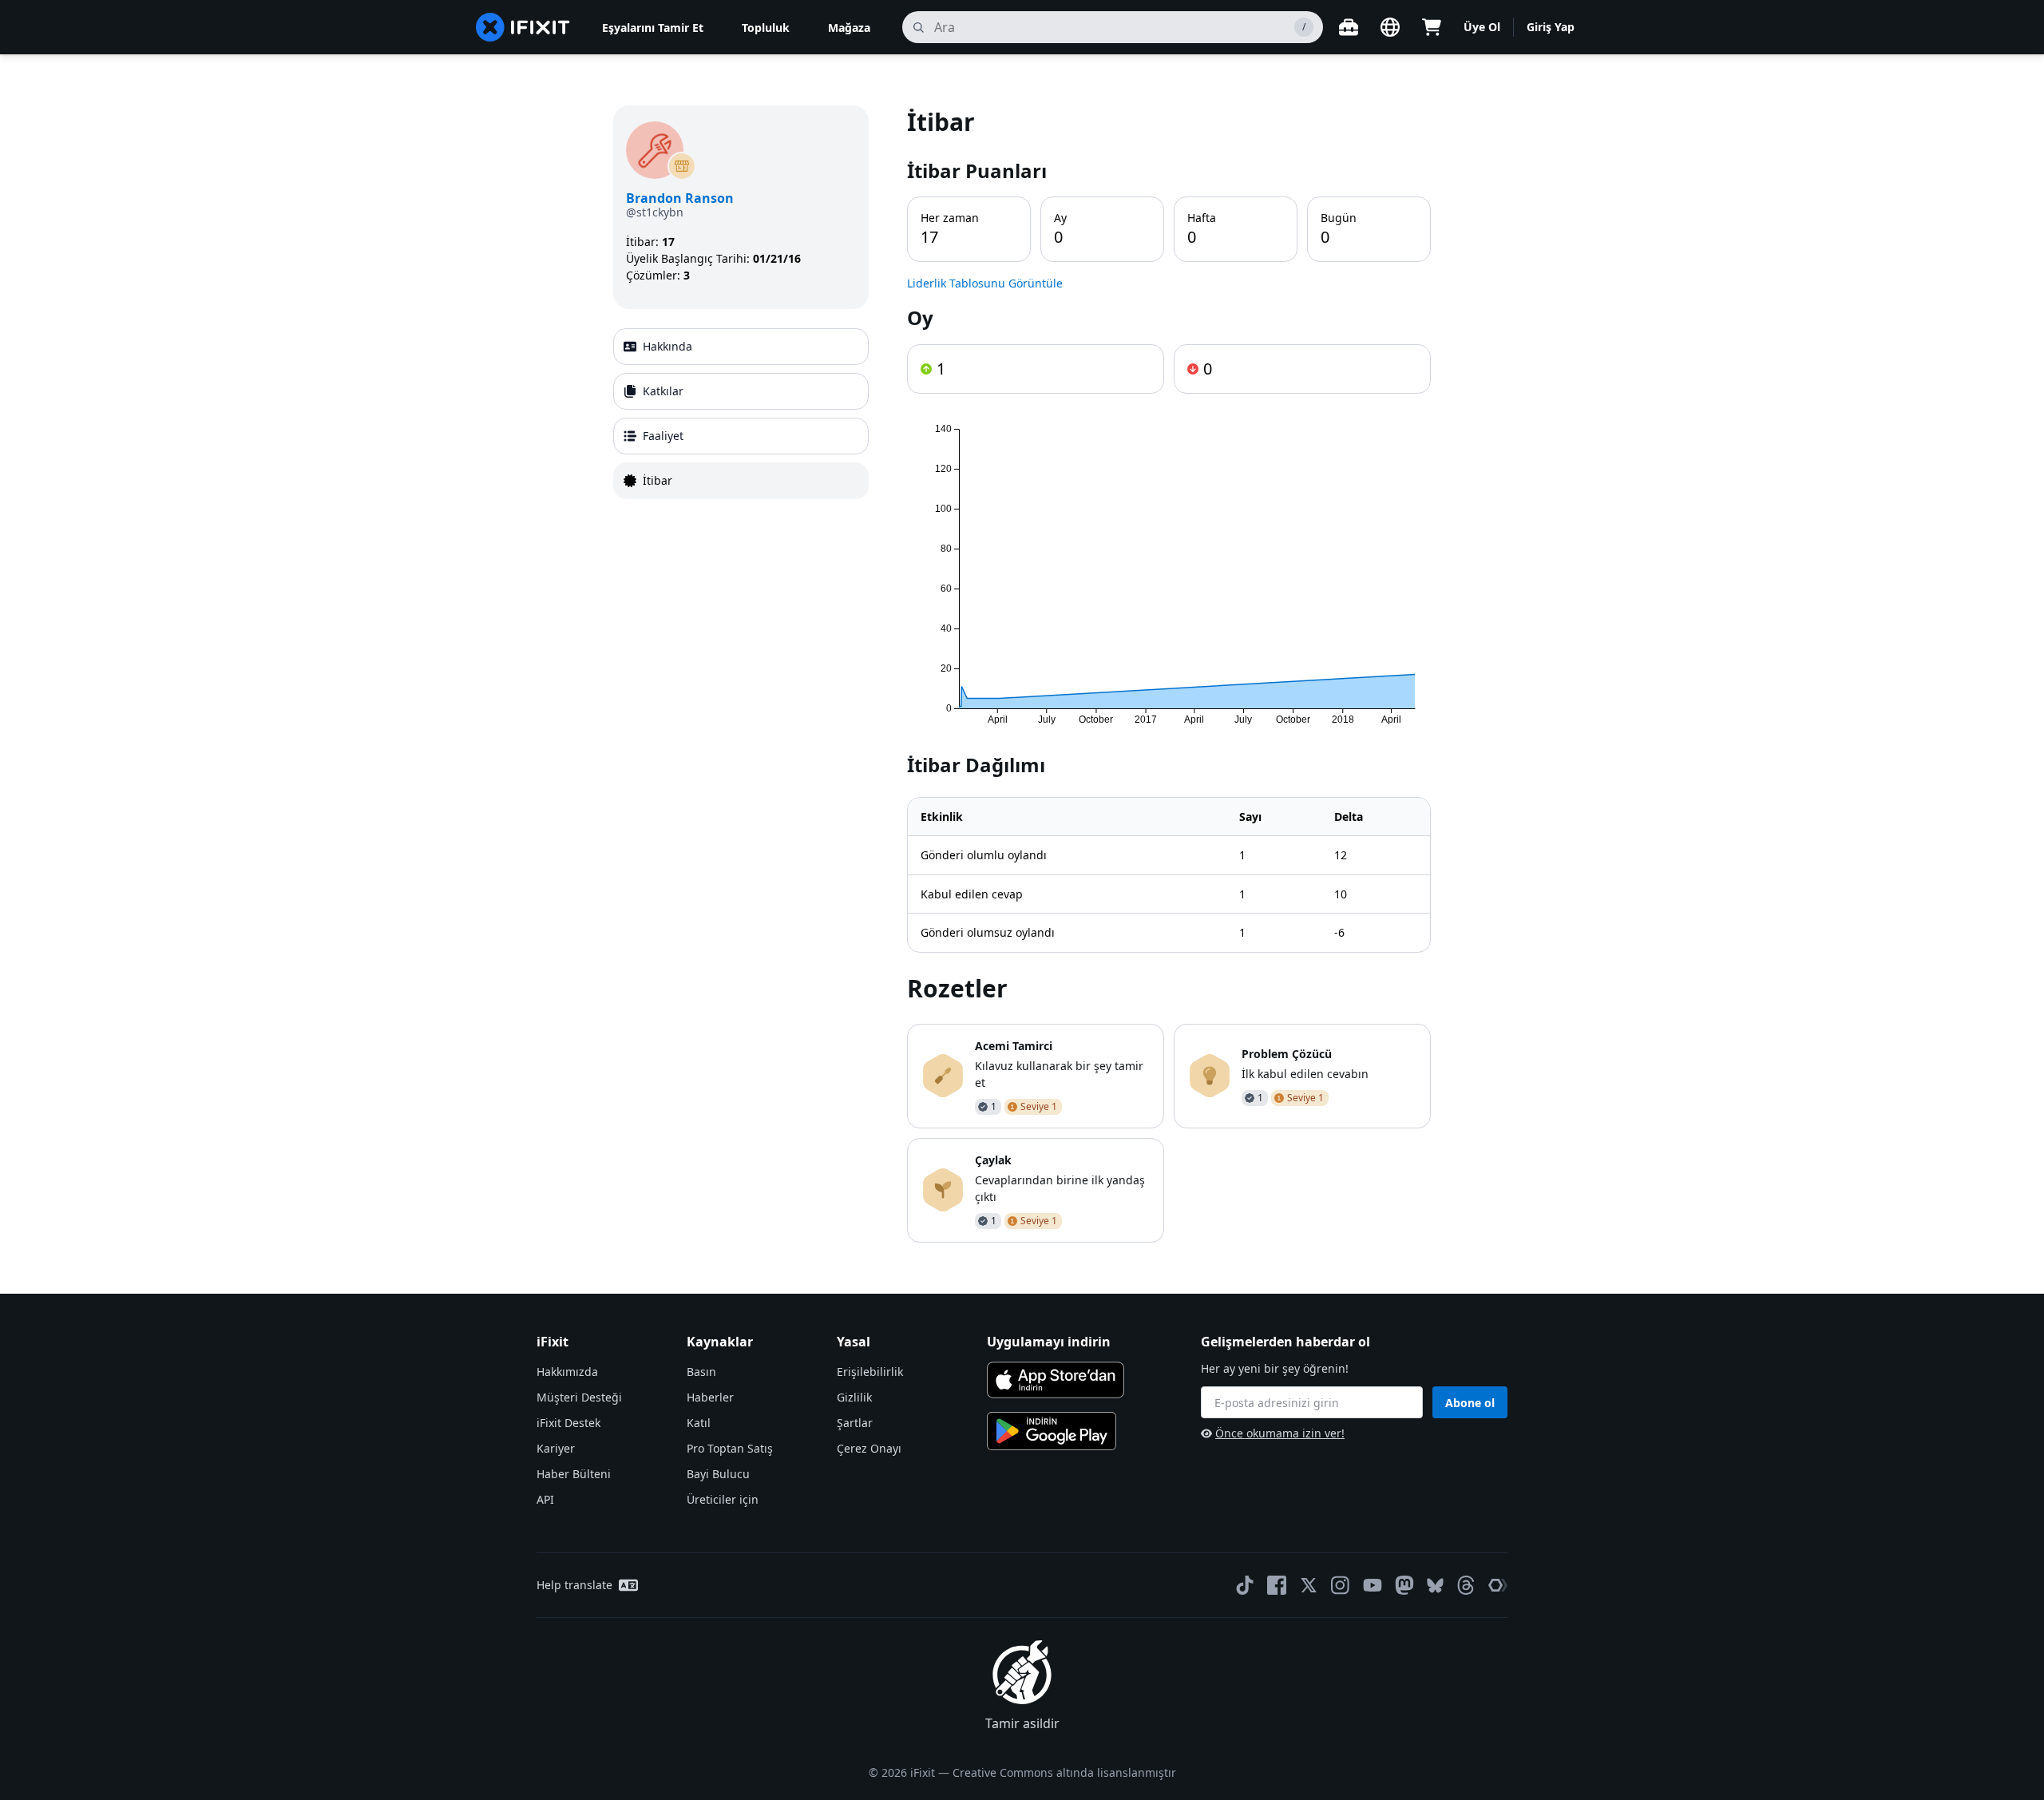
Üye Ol (1482, 27)
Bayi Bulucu (718, 1474)
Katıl (699, 1423)
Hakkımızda (567, 1372)
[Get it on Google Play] (1052, 1431)
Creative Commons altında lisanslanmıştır (1064, 1772)
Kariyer (556, 1448)
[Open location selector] (1390, 27)
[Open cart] (1432, 27)
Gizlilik (854, 1397)
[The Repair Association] (1498, 1585)
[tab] (741, 347)
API (545, 1499)
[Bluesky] (1435, 1586)
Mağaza (849, 28)
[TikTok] (1245, 1585)
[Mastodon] (1404, 1585)
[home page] (523, 27)
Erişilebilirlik (870, 1372)
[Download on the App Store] (1056, 1380)
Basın (701, 1372)
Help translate (574, 1585)
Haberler (710, 1397)
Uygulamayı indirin (1049, 1342)
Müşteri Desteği (579, 1397)
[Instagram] (1341, 1585)
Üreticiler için (723, 1499)
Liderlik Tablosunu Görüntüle (985, 283)
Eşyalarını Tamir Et (653, 28)
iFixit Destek (568, 1423)
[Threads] (1466, 1585)
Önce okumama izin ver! (1280, 1433)
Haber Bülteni (574, 1474)
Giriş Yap (1551, 27)
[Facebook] (1277, 1585)
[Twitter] (1309, 1585)
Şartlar (855, 1423)
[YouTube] (1373, 1585)
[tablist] (741, 414)
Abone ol (1470, 1403)
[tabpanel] (1169, 674)
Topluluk (766, 28)
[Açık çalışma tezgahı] (1349, 27)
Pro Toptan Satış (730, 1448)
